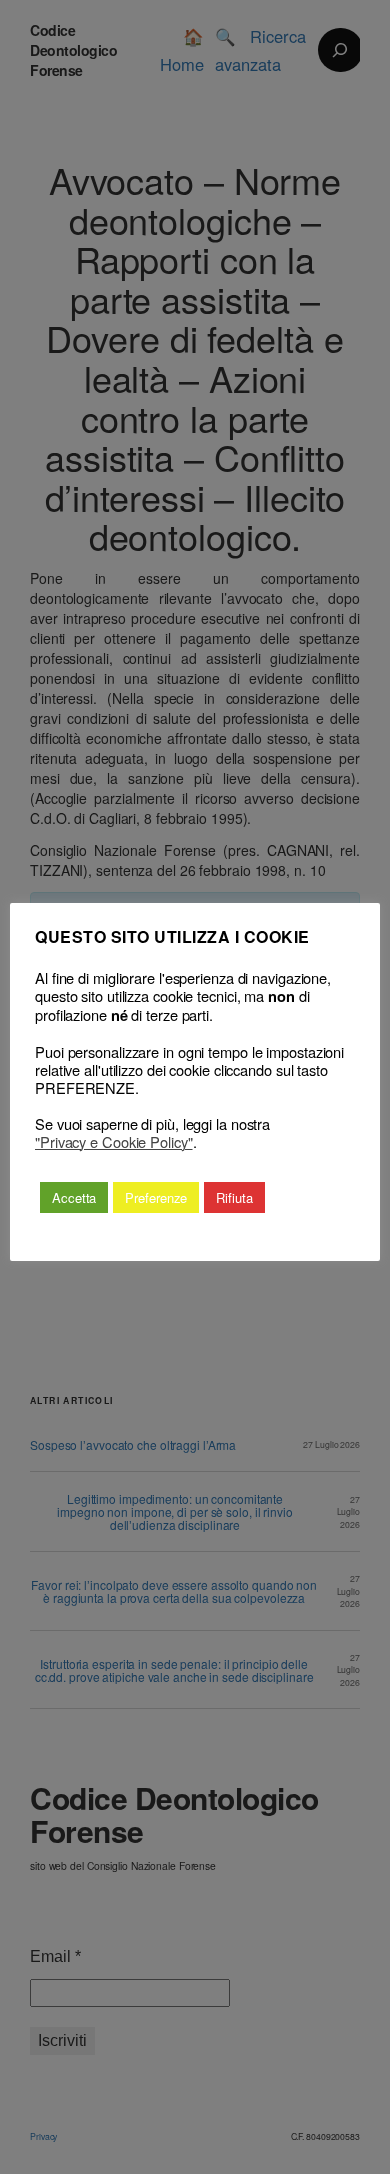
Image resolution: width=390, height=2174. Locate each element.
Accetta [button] (74, 1197)
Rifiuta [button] (234, 1197)
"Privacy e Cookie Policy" (114, 1142)
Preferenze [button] (156, 1197)
